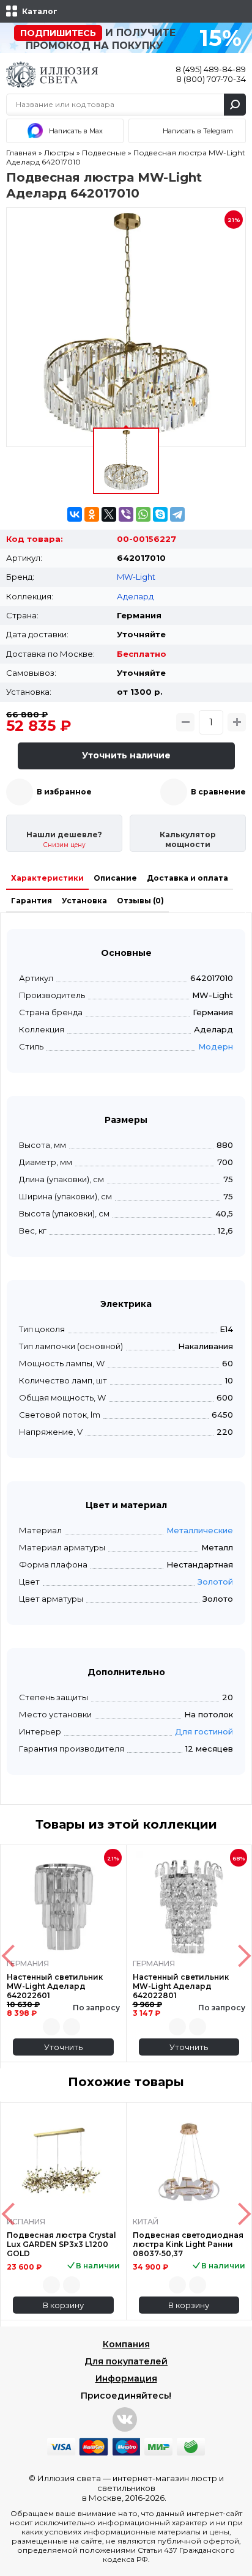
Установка (84, 901)
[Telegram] (177, 514)
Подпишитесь (58, 33)
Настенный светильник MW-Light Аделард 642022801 (181, 1986)
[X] (109, 514)
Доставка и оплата (187, 878)
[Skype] (160, 514)
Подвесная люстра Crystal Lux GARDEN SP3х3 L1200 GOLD (61, 2244)
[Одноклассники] (92, 514)
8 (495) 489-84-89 (211, 69)
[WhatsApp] (143, 514)
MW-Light (136, 577)
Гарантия (31, 901)
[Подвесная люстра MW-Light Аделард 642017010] (126, 327)
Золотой (215, 1582)
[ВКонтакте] (75, 514)
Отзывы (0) (140, 901)
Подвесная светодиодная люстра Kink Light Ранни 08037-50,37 (188, 2244)
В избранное (64, 792)
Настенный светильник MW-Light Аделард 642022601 (55, 1986)
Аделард (135, 596)
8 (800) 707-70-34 (211, 79)
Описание (115, 878)
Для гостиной (204, 1731)
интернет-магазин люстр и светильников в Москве (153, 2488)
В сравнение (218, 792)
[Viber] (126, 514)
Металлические (200, 1530)
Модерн (216, 1046)
